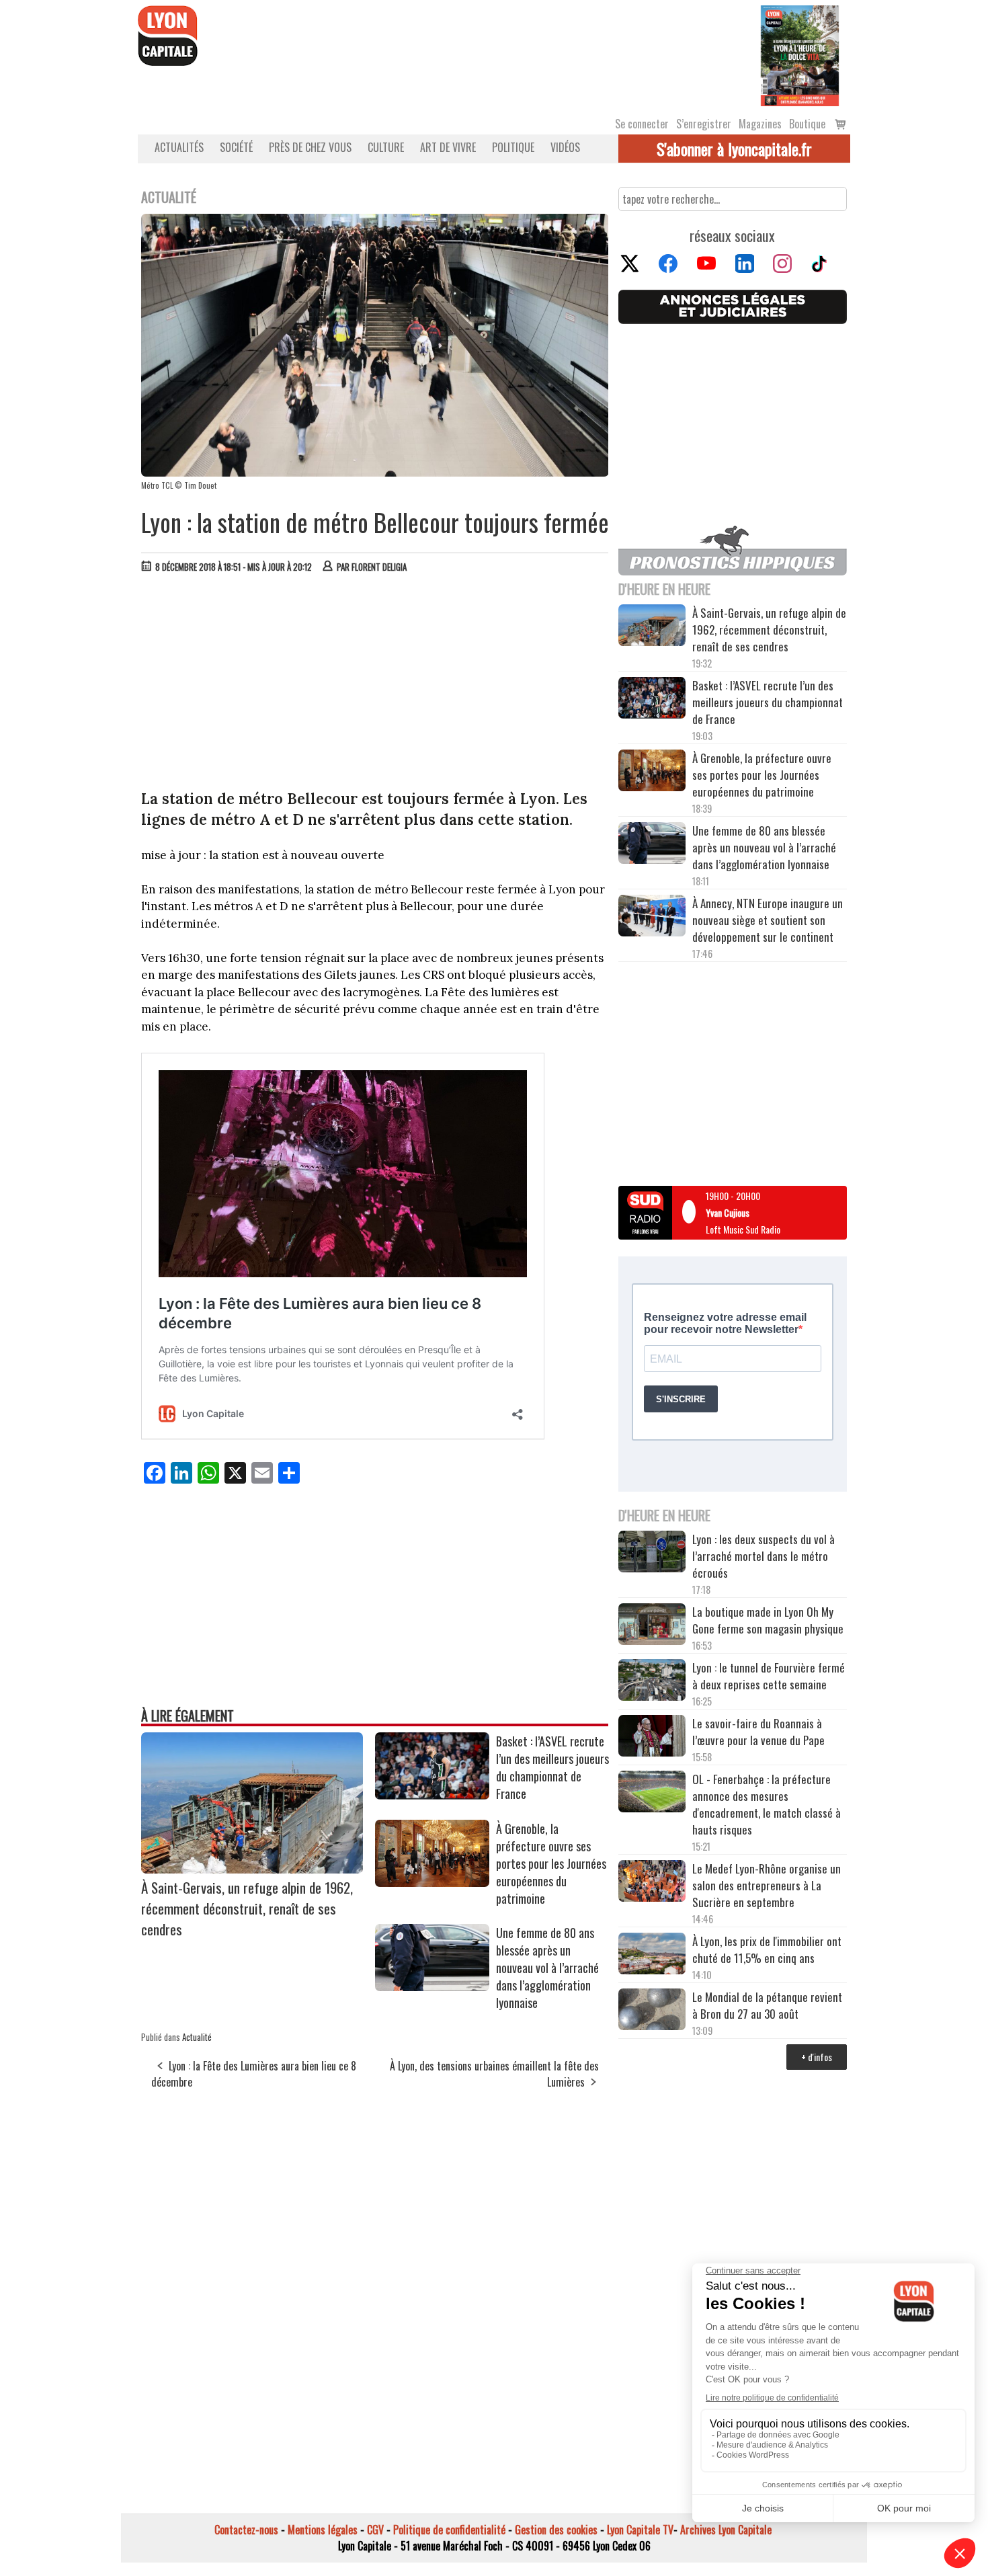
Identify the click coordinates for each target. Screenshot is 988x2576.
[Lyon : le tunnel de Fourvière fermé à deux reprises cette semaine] (652, 1682)
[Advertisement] (375, 684)
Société (236, 147)
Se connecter (642, 124)
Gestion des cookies (556, 2530)
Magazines (760, 124)
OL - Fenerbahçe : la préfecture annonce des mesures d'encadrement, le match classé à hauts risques (767, 1804)
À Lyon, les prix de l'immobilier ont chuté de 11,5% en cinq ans (767, 1949)
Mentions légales (323, 2530)
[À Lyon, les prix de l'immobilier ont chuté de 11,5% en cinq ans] (652, 1956)
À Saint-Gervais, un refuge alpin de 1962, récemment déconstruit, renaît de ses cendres (247, 1908)
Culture (386, 147)
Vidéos (565, 147)
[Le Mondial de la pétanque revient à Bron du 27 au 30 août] (652, 2011)
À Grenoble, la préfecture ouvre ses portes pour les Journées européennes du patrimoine (551, 1863)
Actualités (179, 147)
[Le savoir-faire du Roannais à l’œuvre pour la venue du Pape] (652, 1738)
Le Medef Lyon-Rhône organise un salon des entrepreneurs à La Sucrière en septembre (767, 1885)
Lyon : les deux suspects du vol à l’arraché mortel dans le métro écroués (764, 1556)
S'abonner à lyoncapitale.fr (734, 149)
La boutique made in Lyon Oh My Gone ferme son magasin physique (768, 1620)
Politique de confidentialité (449, 2530)
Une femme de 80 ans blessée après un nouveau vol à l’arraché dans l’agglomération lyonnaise (547, 1968)
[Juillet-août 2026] (800, 54)
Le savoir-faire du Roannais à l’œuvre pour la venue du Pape (758, 1732)
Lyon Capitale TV (640, 2530)
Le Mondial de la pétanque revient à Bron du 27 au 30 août (767, 2005)
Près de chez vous (310, 147)
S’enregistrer (704, 124)
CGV (375, 2530)
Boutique (807, 124)
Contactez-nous (246, 2530)
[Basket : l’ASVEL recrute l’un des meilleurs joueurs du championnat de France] (432, 1795)
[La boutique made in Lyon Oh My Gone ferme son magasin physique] (652, 1626)
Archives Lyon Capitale (726, 2530)
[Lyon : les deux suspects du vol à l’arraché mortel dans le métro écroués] (652, 1554)
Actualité (197, 2037)
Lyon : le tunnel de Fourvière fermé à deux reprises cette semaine (769, 1676)
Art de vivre (448, 147)
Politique (513, 147)
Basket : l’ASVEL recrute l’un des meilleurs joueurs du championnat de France (552, 1767)
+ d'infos (817, 2057)
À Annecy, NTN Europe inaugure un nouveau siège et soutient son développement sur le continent (768, 920)
